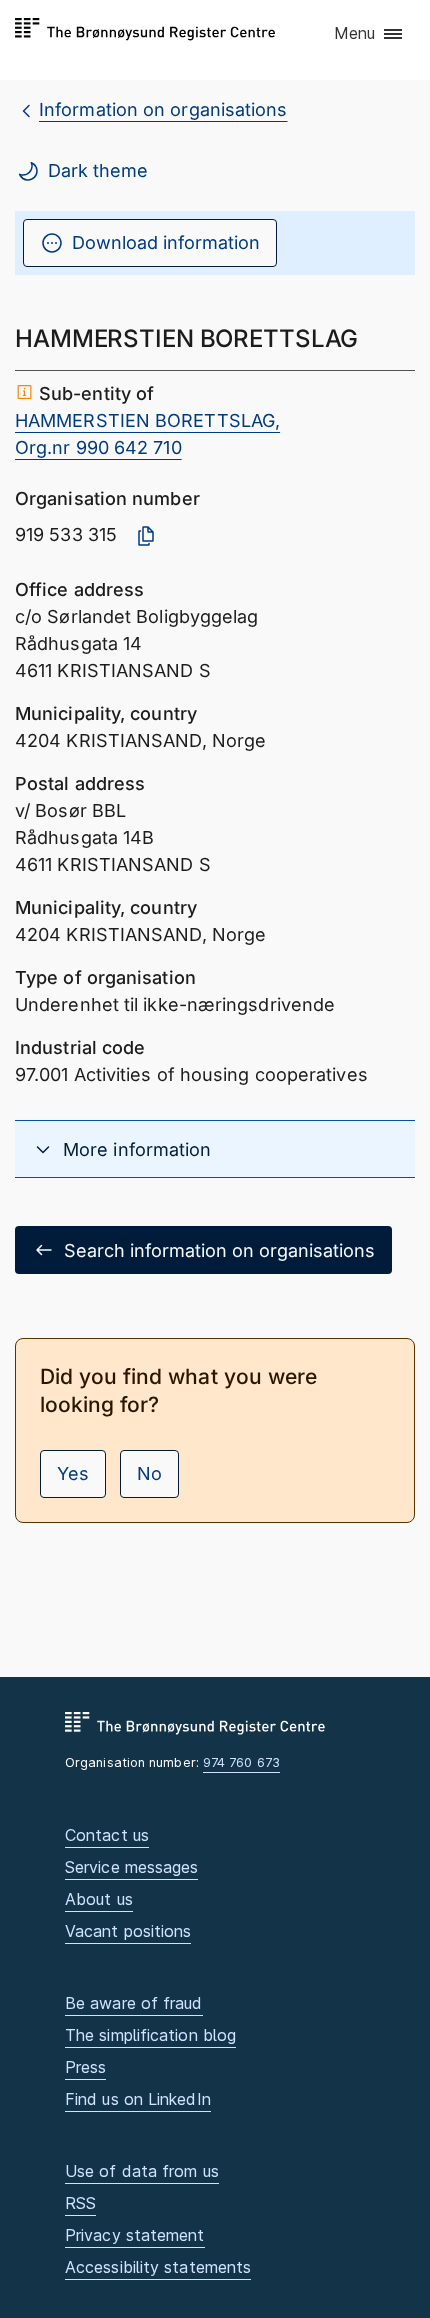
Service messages (131, 1867)
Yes (73, 1473)
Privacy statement (135, 2235)
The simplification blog (150, 2035)
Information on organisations (163, 109)
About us (99, 1899)
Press (85, 2067)
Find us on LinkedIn (138, 2099)
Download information (166, 242)
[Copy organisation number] (146, 536)
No (149, 1473)
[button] (369, 35)
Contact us (107, 1835)
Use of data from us (142, 2171)
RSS (80, 2203)
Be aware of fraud (134, 2003)
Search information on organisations (219, 1250)
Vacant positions (128, 1931)
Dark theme (98, 170)
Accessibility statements (158, 2267)
